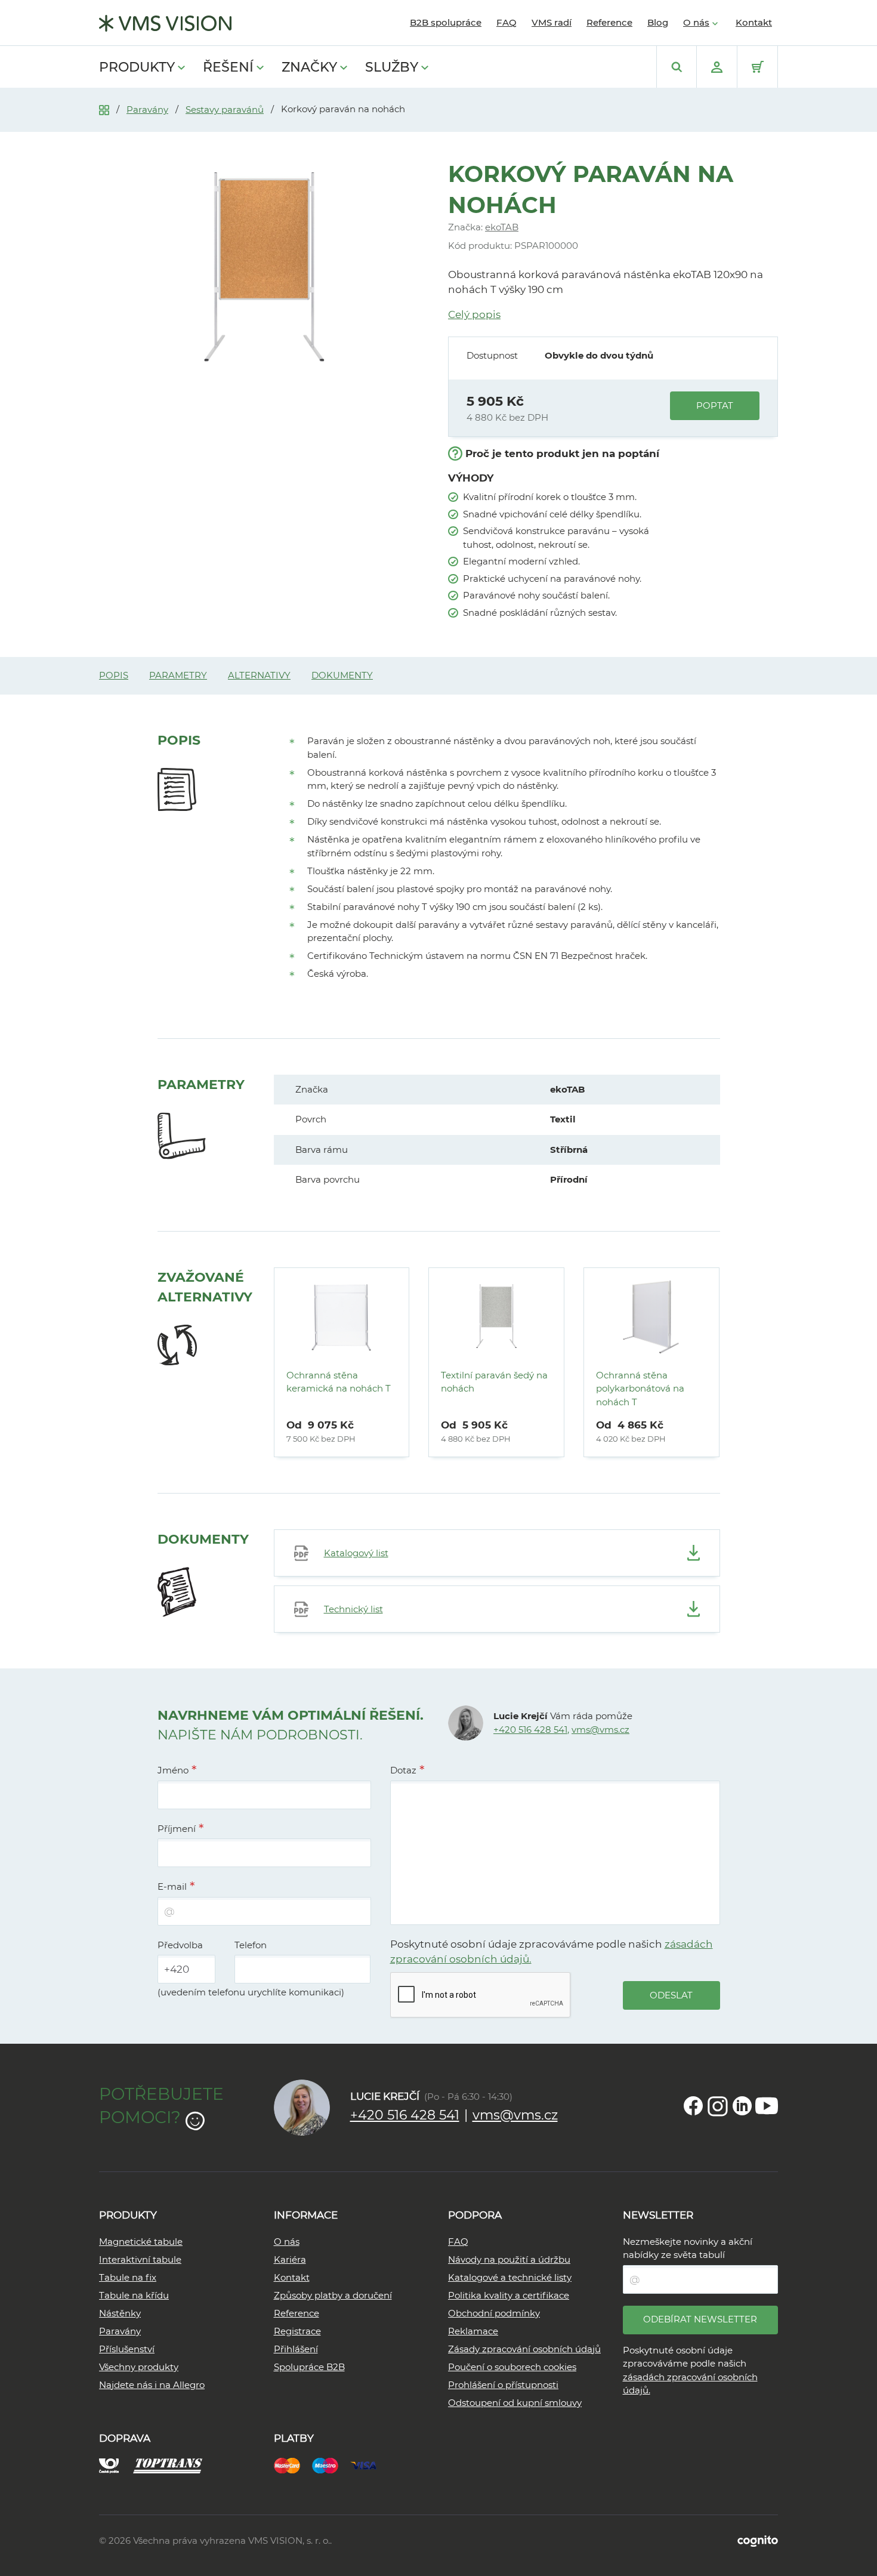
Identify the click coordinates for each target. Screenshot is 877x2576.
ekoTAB (502, 227)
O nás (696, 22)
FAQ (507, 22)
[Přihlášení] (717, 67)
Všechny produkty (139, 2367)
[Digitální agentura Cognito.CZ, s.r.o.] (758, 2540)
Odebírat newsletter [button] (700, 2319)
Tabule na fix (128, 2277)
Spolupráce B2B (309, 2367)
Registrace (297, 2331)
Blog (658, 22)
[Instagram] (718, 2106)
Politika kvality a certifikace (509, 2295)
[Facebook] (693, 2106)
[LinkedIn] (742, 2106)
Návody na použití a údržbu (509, 2259)
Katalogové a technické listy (510, 2277)
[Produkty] (104, 109)
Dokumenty (342, 675)
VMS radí (552, 22)
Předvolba (180, 1945)
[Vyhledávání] (677, 67)
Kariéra (290, 2259)
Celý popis (474, 314)
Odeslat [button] (671, 1995)
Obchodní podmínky (494, 2313)
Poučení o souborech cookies (512, 2367)
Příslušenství (127, 2349)
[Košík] (757, 67)
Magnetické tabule (141, 2242)
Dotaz (403, 1770)
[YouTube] (767, 2106)
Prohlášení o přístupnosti (503, 2385)
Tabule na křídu (134, 2295)
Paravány (147, 109)
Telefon (251, 1945)
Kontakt (754, 22)
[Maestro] (331, 2464)
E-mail (172, 1887)
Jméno (173, 1770)
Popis (114, 675)
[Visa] (369, 2464)
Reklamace (473, 2331)
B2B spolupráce (446, 22)
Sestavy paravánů (225, 109)
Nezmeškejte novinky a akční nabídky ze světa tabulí (688, 2248)
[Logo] (165, 23)
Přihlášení (296, 2349)
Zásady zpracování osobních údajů (524, 2349)
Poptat (715, 405)
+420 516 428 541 (530, 1730)
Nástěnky (120, 2313)
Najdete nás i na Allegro (152, 2385)
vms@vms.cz (600, 1730)
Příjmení (177, 1829)
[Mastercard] (293, 2464)
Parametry (178, 675)
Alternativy (259, 675)
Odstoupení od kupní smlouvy (515, 2403)
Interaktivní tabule (140, 2259)
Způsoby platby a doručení (333, 2295)
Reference (609, 22)
